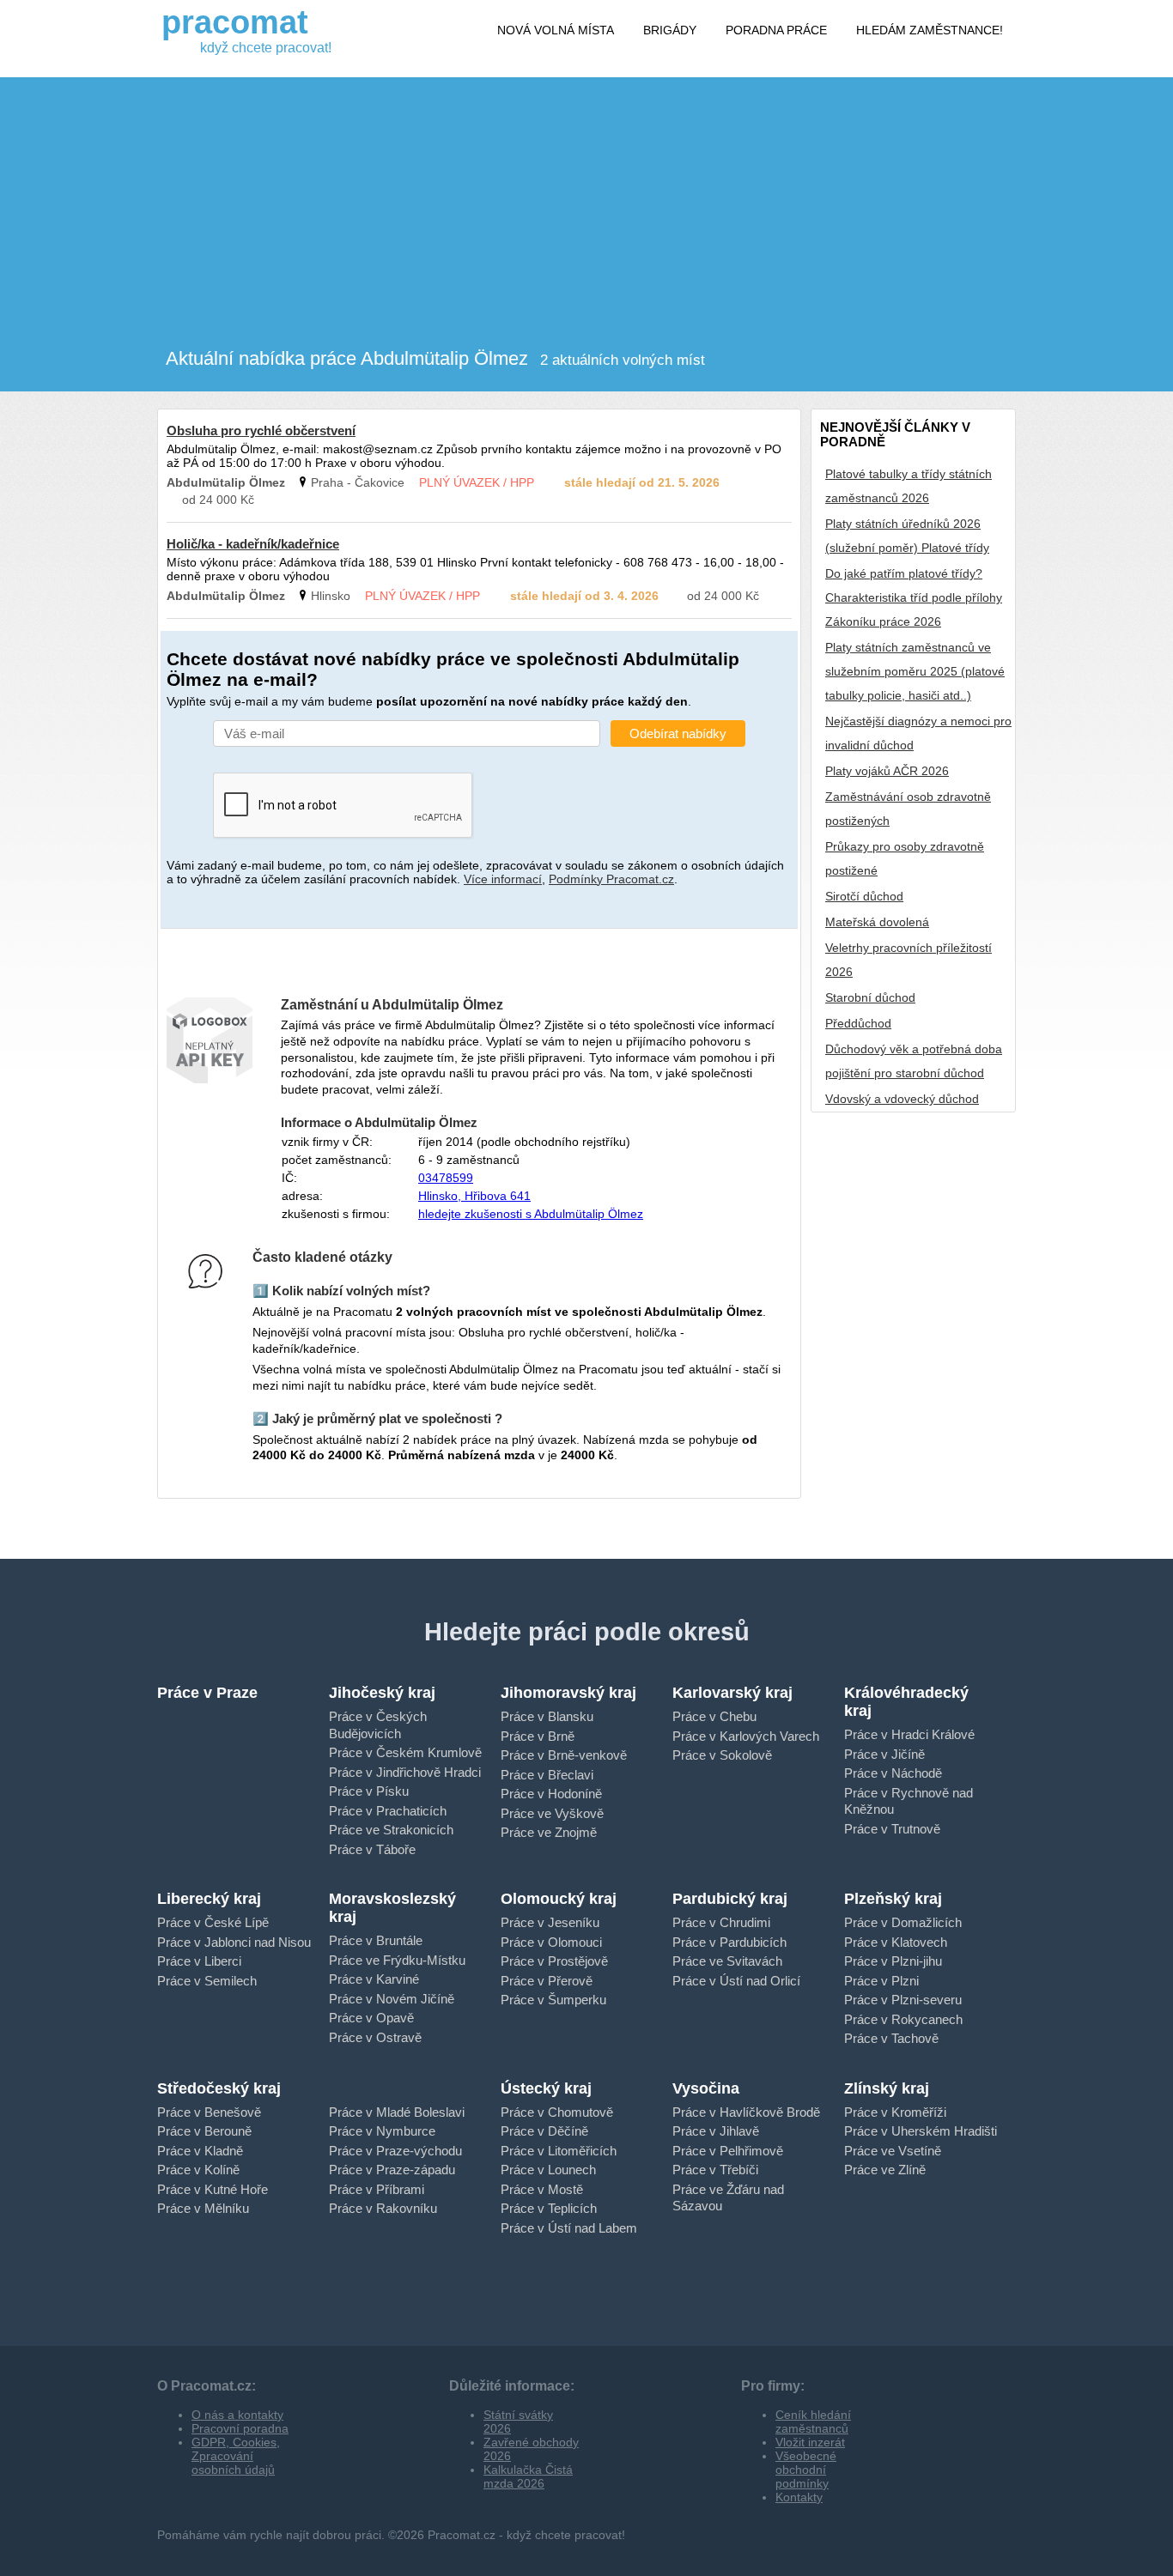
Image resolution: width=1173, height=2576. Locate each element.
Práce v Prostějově (554, 1961)
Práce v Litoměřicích (559, 2151)
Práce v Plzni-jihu (893, 1961)
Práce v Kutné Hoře (213, 2189)
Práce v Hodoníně (551, 1794)
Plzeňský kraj (893, 1899)
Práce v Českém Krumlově (405, 1752)
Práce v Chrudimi (721, 1922)
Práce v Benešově (209, 2112)
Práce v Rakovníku (383, 2208)
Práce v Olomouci (551, 1942)
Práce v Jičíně (884, 1754)
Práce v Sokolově (722, 1755)
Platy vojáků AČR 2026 (887, 771)
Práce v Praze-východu (395, 2151)
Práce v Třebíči (715, 2170)
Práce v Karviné (374, 1979)
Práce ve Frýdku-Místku (397, 1960)
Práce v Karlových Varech (746, 1736)
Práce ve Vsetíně (893, 2151)
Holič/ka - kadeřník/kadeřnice (253, 544)
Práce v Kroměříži (895, 2112)
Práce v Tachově (891, 2038)
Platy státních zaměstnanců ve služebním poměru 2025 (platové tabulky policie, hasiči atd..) (915, 671)
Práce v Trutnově (892, 1829)
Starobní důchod (870, 997)
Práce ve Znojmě (549, 1832)
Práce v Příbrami (377, 2189)
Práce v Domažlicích (903, 1922)
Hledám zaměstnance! (930, 30)
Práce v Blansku (547, 1716)
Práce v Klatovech (896, 1942)
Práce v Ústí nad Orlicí (736, 1981)
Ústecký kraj (546, 2088)
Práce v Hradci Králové (909, 1734)
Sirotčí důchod (864, 896)
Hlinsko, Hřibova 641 (474, 1196)
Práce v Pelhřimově (728, 2151)
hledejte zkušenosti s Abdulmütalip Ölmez (531, 1214)
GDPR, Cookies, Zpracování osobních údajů (236, 2456)
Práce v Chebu (714, 1716)
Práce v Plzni (881, 1981)
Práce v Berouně (204, 2131)
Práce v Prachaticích (388, 1811)
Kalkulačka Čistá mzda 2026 (528, 2476)
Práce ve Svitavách (727, 1961)
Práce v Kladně (200, 2151)
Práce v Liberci (199, 1961)
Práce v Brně (538, 1736)
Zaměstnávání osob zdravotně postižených (908, 809)
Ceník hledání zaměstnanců (813, 2421)
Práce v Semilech (207, 1981)
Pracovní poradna (240, 2428)
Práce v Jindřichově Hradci (405, 1772)
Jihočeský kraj (382, 1693)
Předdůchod (858, 1023)
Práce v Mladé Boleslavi (397, 2112)
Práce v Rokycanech (903, 2019)
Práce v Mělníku (203, 2208)
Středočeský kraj (219, 2088)
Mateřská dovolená (877, 922)
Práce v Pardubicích (729, 1942)
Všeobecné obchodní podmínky (806, 2470)
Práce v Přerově (547, 1981)
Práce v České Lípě (213, 1922)
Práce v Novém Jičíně (392, 1999)
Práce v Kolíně (198, 2170)
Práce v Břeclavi (547, 1775)
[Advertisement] (586, 197)
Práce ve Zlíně (885, 2170)
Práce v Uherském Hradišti (921, 2131)
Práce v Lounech (548, 2170)
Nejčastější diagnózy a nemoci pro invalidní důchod (918, 733)
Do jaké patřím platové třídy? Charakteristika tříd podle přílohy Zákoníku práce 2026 (914, 597)
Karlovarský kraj (732, 1693)
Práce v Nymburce (382, 2131)
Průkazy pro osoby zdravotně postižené (905, 858)
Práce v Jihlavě (716, 2131)
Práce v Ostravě (375, 2037)
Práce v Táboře (372, 1849)
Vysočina (706, 2088)
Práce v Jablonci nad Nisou (234, 1942)
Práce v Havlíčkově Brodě (746, 2112)
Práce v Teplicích (549, 2208)
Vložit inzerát (810, 2442)
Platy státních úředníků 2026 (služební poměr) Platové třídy (907, 536)
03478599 (446, 1178)
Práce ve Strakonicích (391, 1830)
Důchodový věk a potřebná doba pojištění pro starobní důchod (914, 1061)
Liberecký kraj (209, 1899)
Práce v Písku (369, 1791)
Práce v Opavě (371, 2018)
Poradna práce (776, 30)
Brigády (670, 30)
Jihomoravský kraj (568, 1693)
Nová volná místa (556, 30)
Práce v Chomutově (557, 2112)
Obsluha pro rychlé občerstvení (261, 430)
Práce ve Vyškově (552, 1813)
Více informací (503, 879)
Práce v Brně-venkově (564, 1755)
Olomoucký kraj (559, 1899)
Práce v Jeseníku (550, 1922)
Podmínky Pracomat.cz (611, 879)
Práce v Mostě (542, 2189)
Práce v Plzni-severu (903, 2000)
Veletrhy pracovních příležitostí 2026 (909, 960)
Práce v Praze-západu (392, 2170)
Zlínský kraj (887, 2088)
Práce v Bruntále (376, 1940)
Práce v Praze (207, 1693)
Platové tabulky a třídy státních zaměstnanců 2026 (909, 486)
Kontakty (799, 2497)
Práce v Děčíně (544, 2131)
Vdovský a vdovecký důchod (902, 1099)
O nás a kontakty (237, 2415)
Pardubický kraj (730, 1899)
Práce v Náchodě (893, 1773)
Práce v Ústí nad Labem (569, 2228)
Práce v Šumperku (553, 2000)
